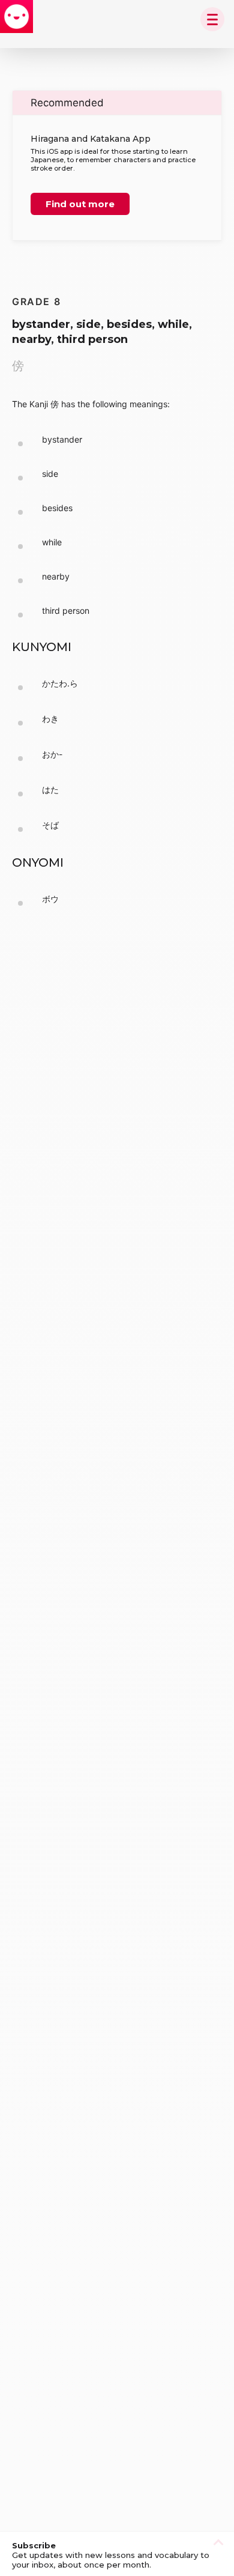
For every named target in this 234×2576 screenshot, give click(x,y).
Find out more (80, 204)
